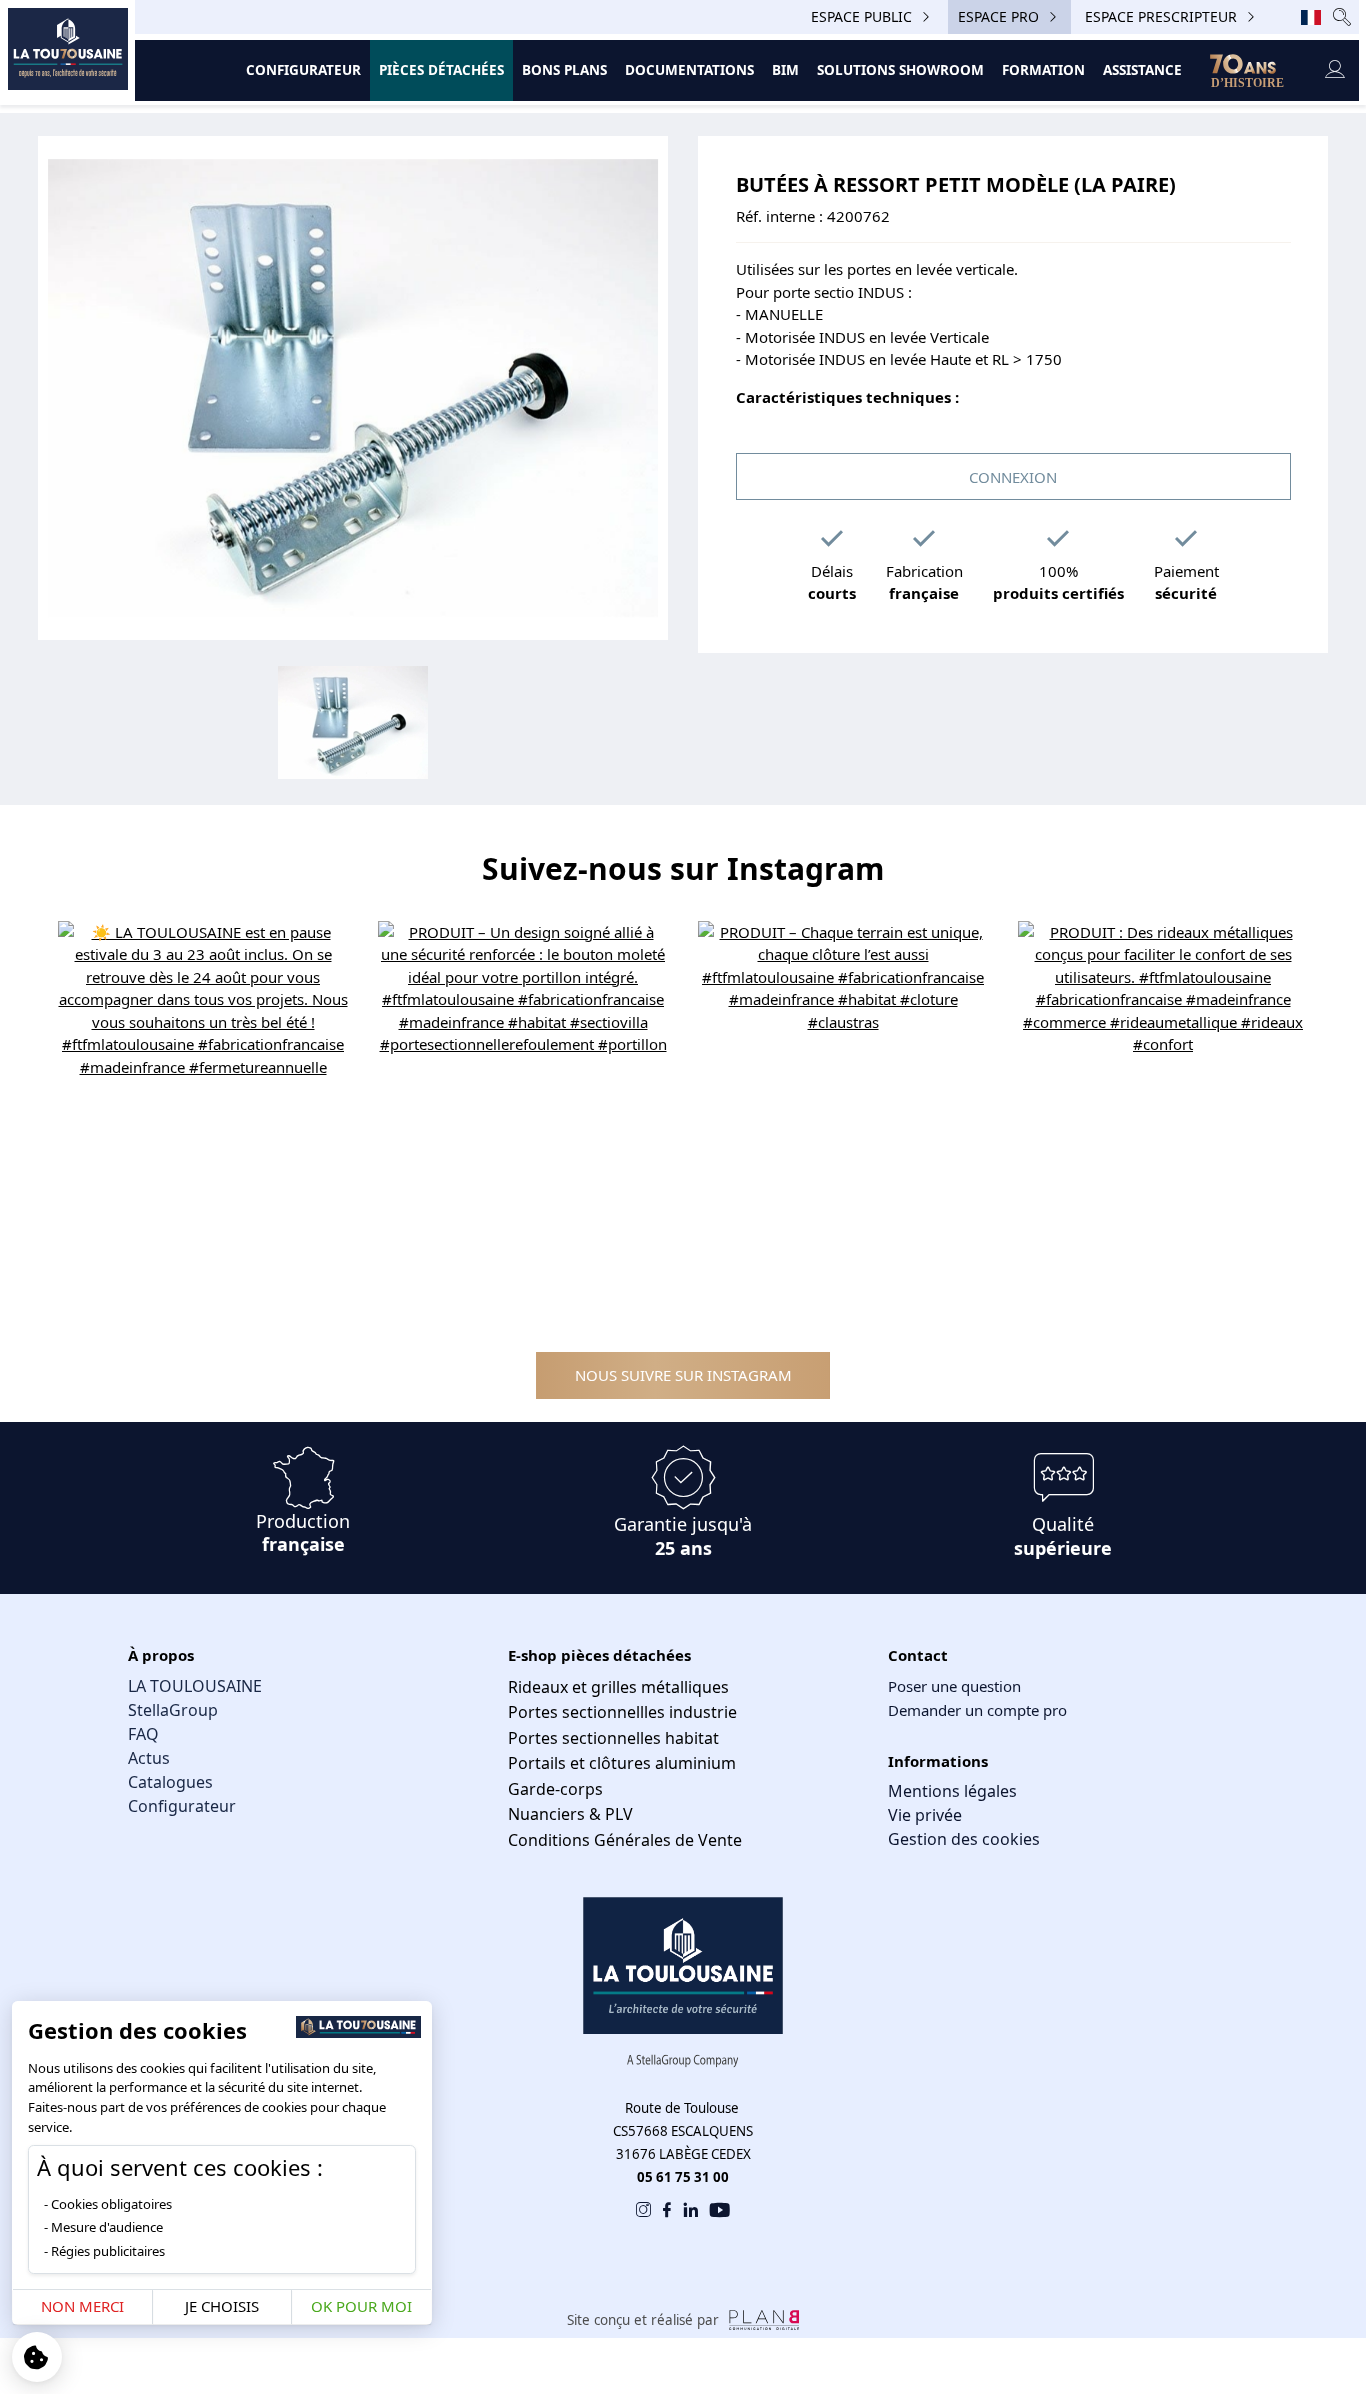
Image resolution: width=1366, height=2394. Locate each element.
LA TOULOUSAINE (195, 1686)
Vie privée (925, 1815)
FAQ (143, 1734)
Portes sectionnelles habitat (613, 1738)
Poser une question (954, 1686)
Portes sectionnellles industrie (622, 1712)
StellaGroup (173, 1710)
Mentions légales (952, 1791)
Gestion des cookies (964, 1839)
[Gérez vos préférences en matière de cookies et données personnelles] (37, 2357)
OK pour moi (361, 2306)
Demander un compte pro (977, 1710)
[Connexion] (1334, 70)
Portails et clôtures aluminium (622, 1763)
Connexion (1013, 477)
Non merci (82, 2306)
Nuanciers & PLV (570, 1814)
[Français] (1311, 17)
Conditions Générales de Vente (625, 1840)
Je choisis (222, 2306)
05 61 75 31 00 (683, 2177)
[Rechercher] (1342, 16)
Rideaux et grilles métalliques (618, 1687)
